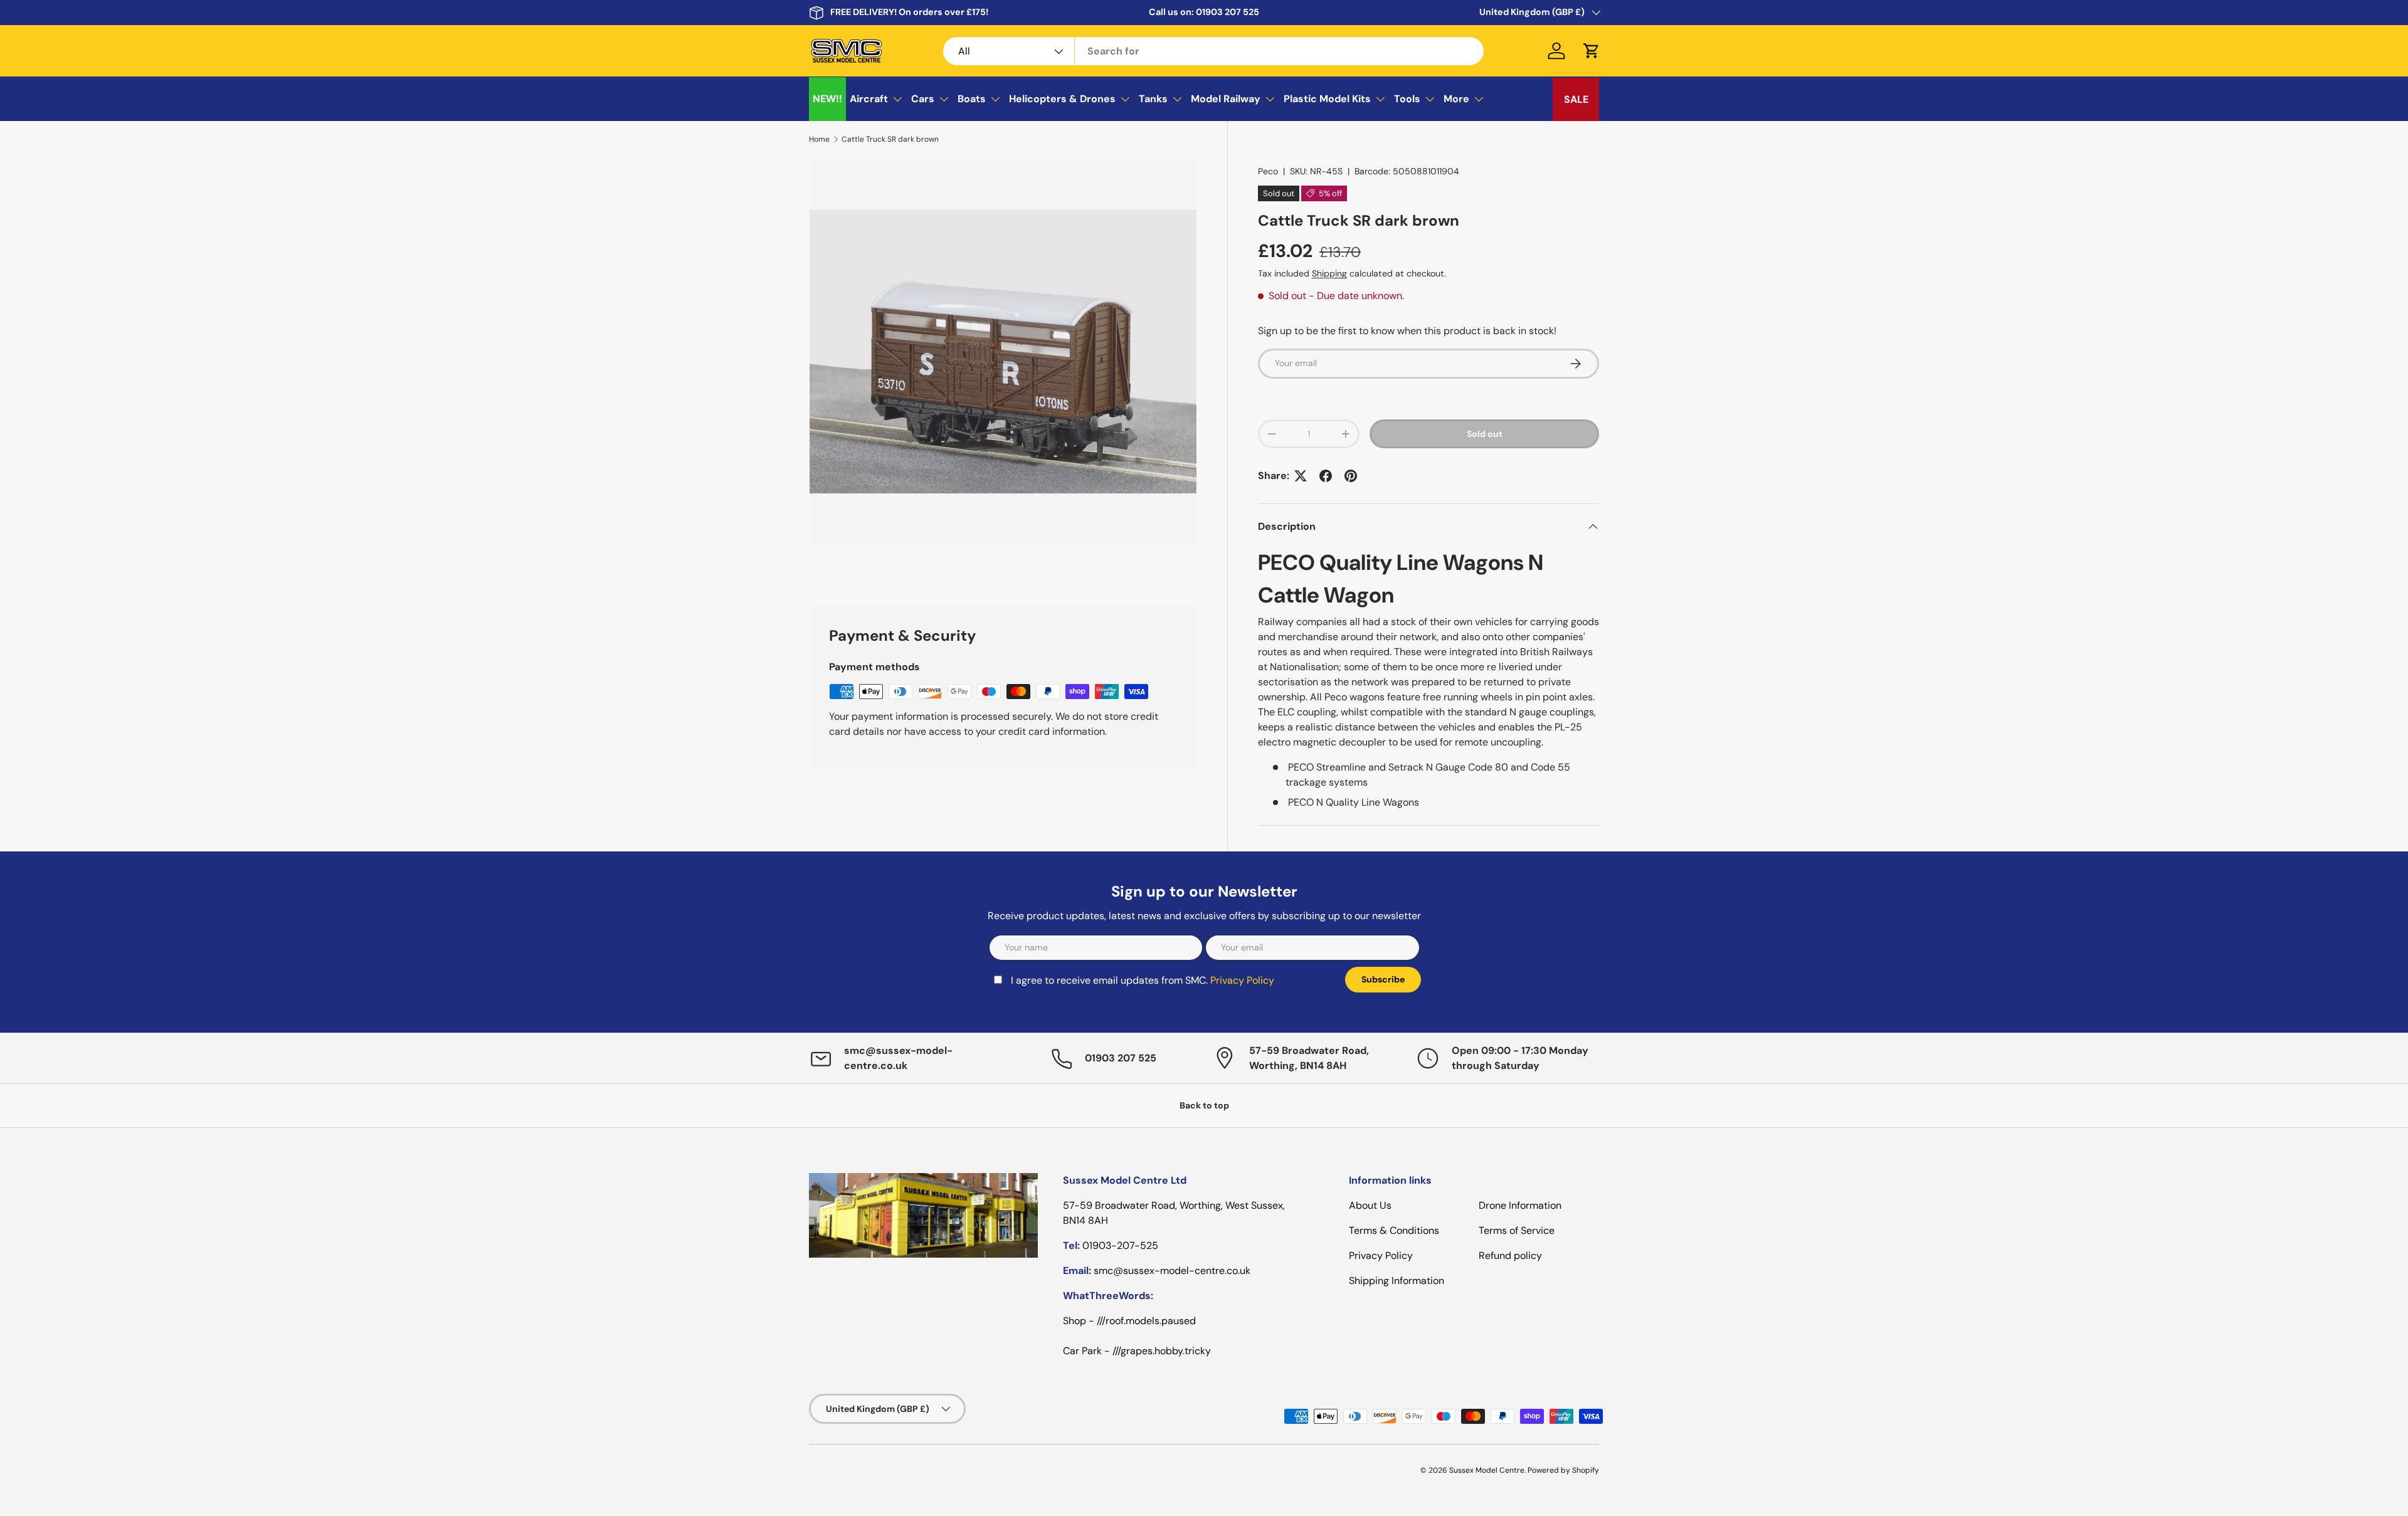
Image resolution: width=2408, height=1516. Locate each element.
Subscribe (1303, 826)
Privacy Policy (1101, 835)
